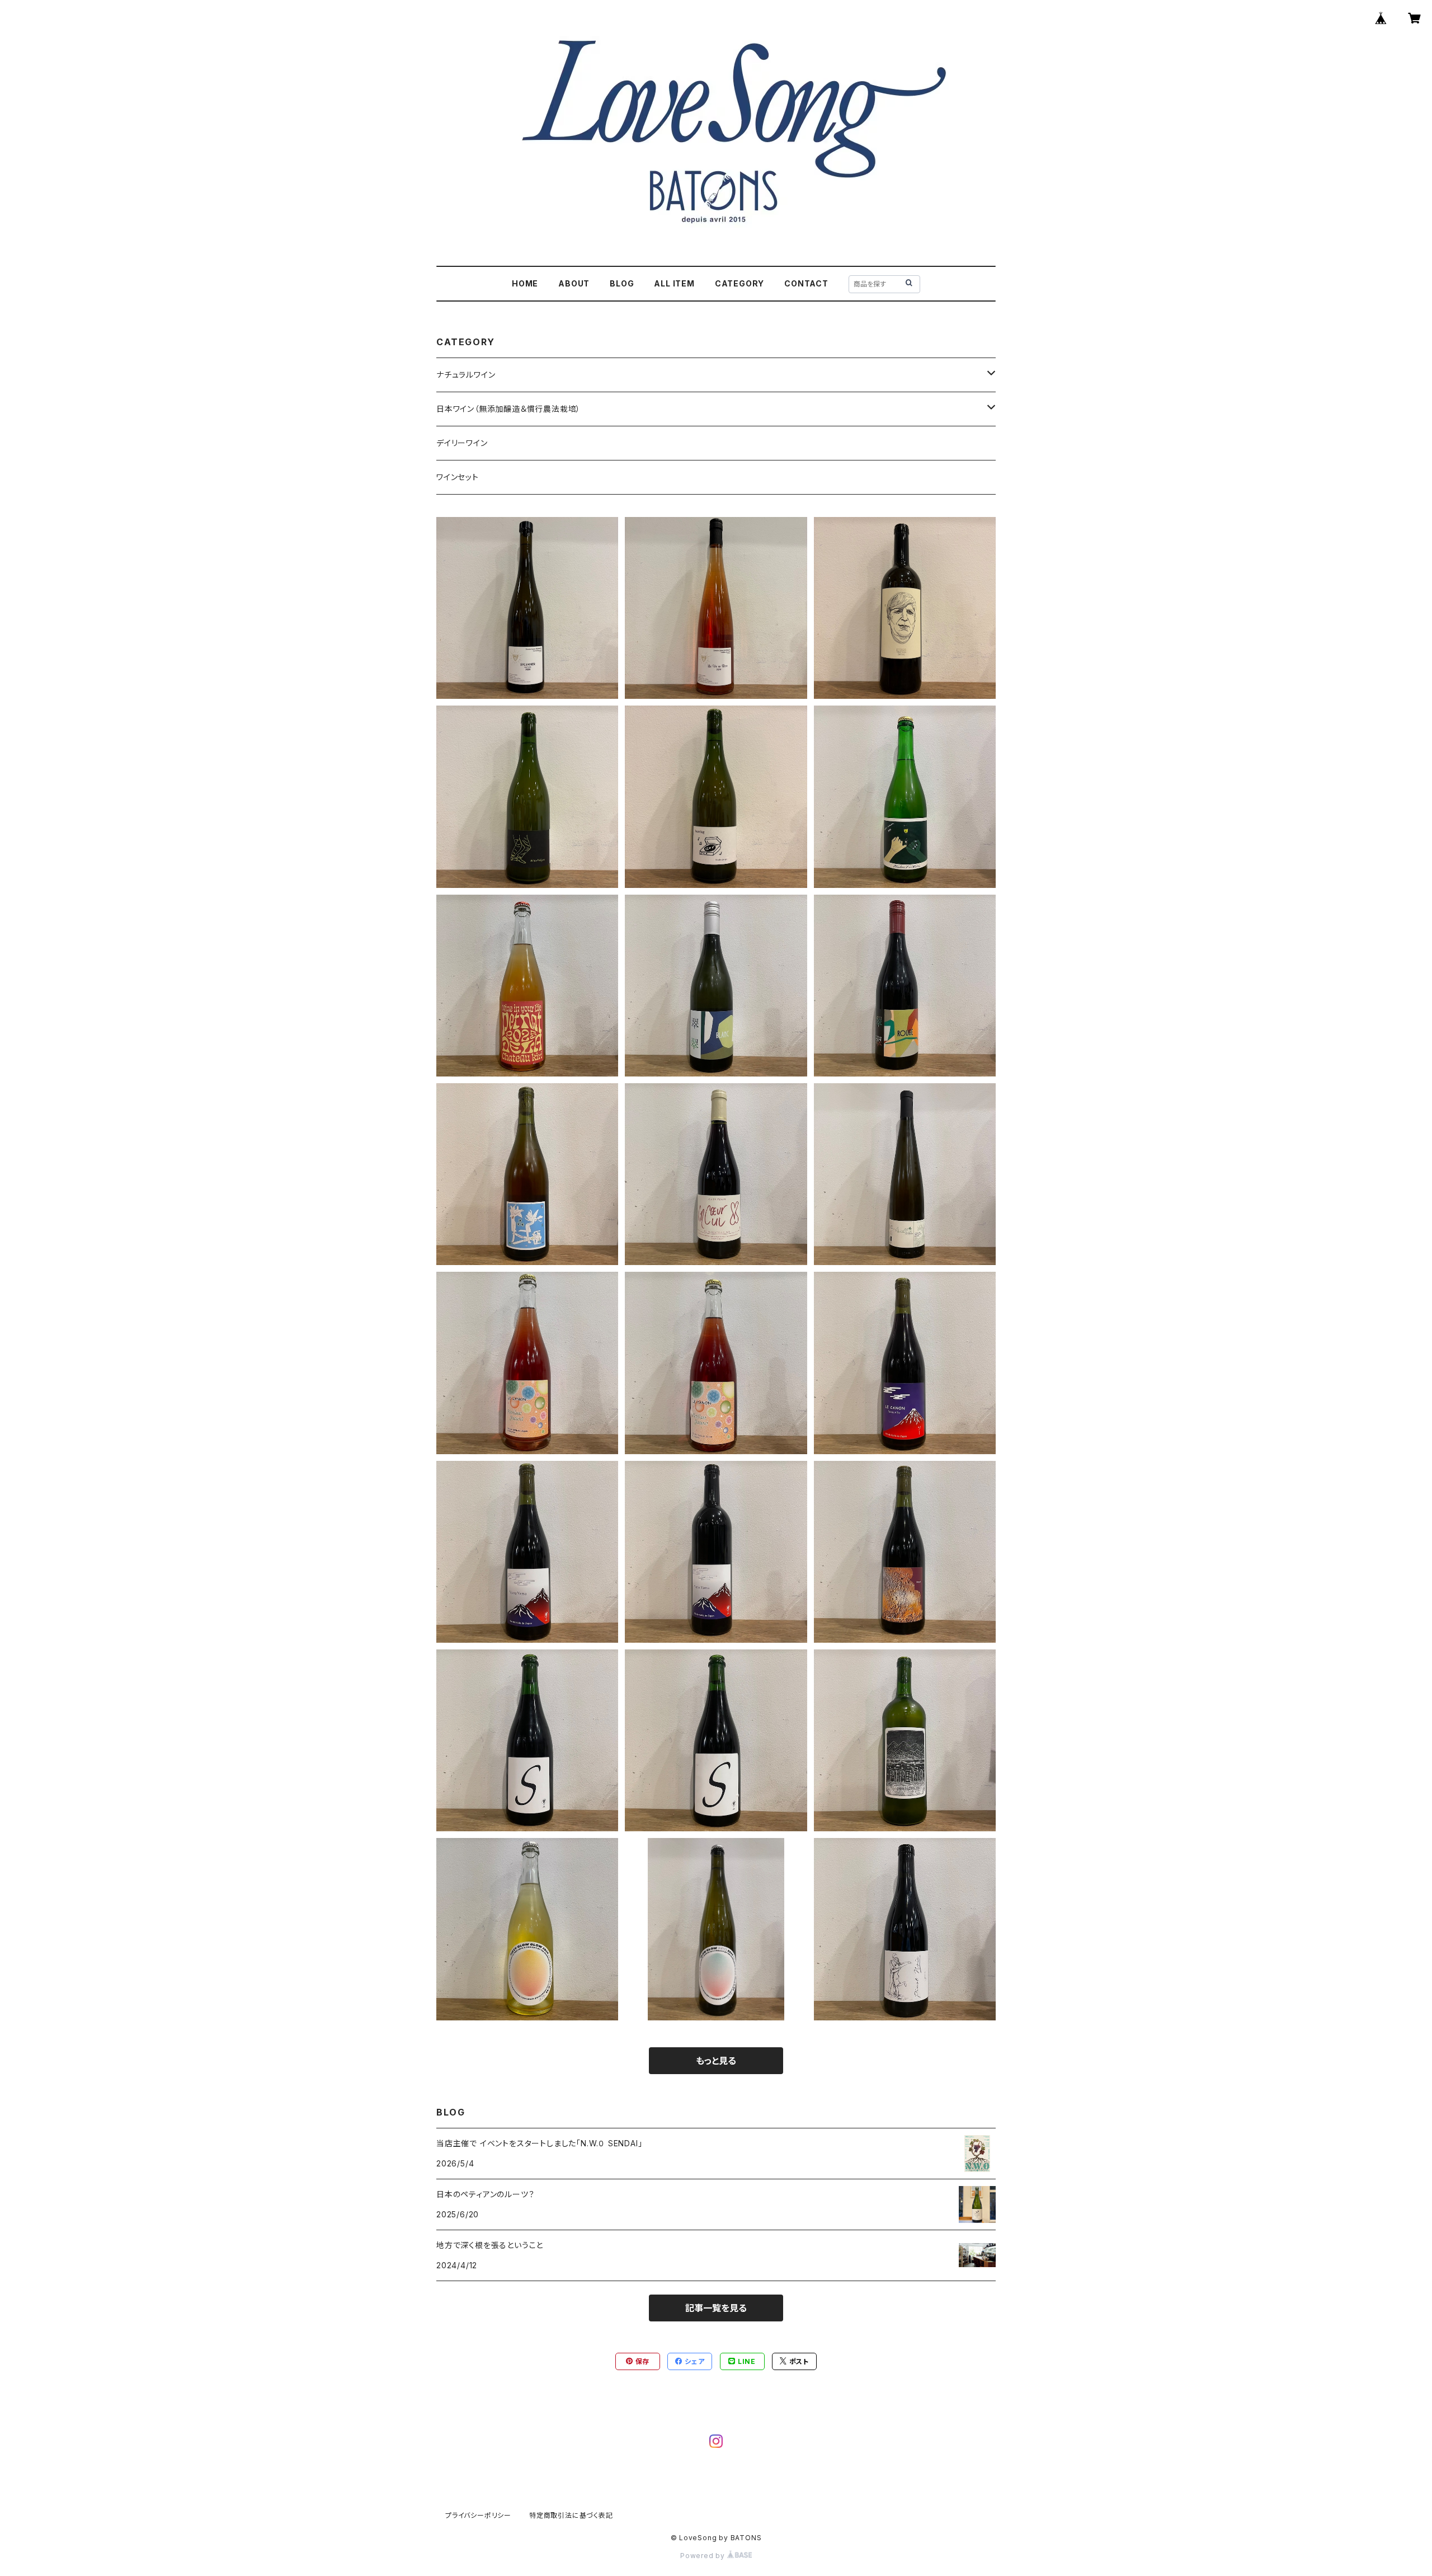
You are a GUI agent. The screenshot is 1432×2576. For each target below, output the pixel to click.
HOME (525, 283)
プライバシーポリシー (478, 2515)
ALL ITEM (674, 283)
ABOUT (574, 283)
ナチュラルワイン (466, 375)
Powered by (704, 2556)
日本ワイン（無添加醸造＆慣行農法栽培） (508, 409)
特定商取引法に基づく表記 (571, 2515)
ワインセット (458, 477)
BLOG (622, 283)
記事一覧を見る (716, 2308)
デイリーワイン (462, 443)
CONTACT (806, 283)
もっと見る (716, 2061)
